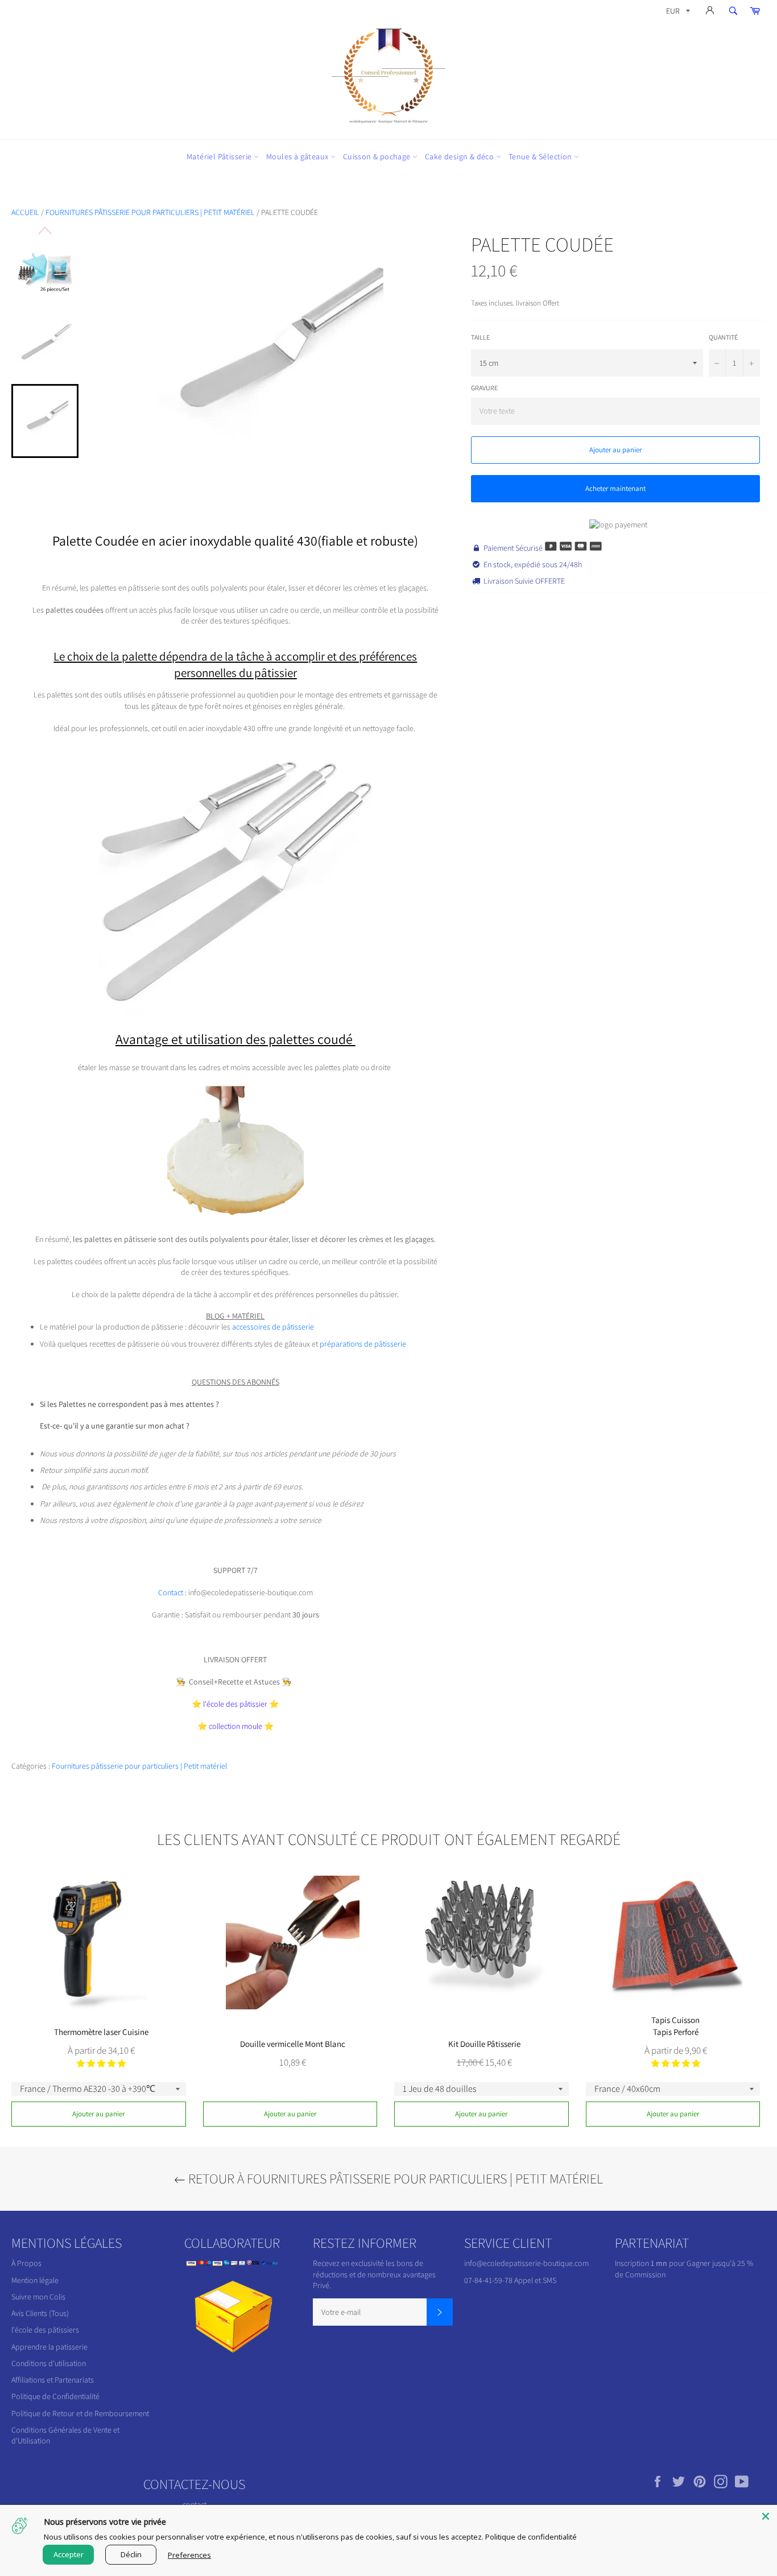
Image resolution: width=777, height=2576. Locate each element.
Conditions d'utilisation (49, 2363)
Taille (480, 337)
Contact (171, 1592)
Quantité (723, 337)
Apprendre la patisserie (49, 2347)
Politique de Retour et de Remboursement (80, 2413)
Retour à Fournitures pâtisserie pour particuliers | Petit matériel (394, 2178)
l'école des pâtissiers (45, 2330)
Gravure (484, 388)
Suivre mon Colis (38, 2297)
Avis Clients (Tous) (40, 2313)
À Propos (26, 2263)
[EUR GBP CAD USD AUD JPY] (677, 13)
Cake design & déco (460, 156)
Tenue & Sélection (541, 156)
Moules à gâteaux (298, 156)
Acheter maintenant (615, 488)
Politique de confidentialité (531, 2537)
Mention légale (35, 2280)
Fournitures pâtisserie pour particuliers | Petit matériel (150, 212)
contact (195, 2504)
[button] (101, 2063)
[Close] (766, 2516)
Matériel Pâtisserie (220, 156)
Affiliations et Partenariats (53, 2380)
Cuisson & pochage (378, 156)
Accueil (25, 212)
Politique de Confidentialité (55, 2396)
